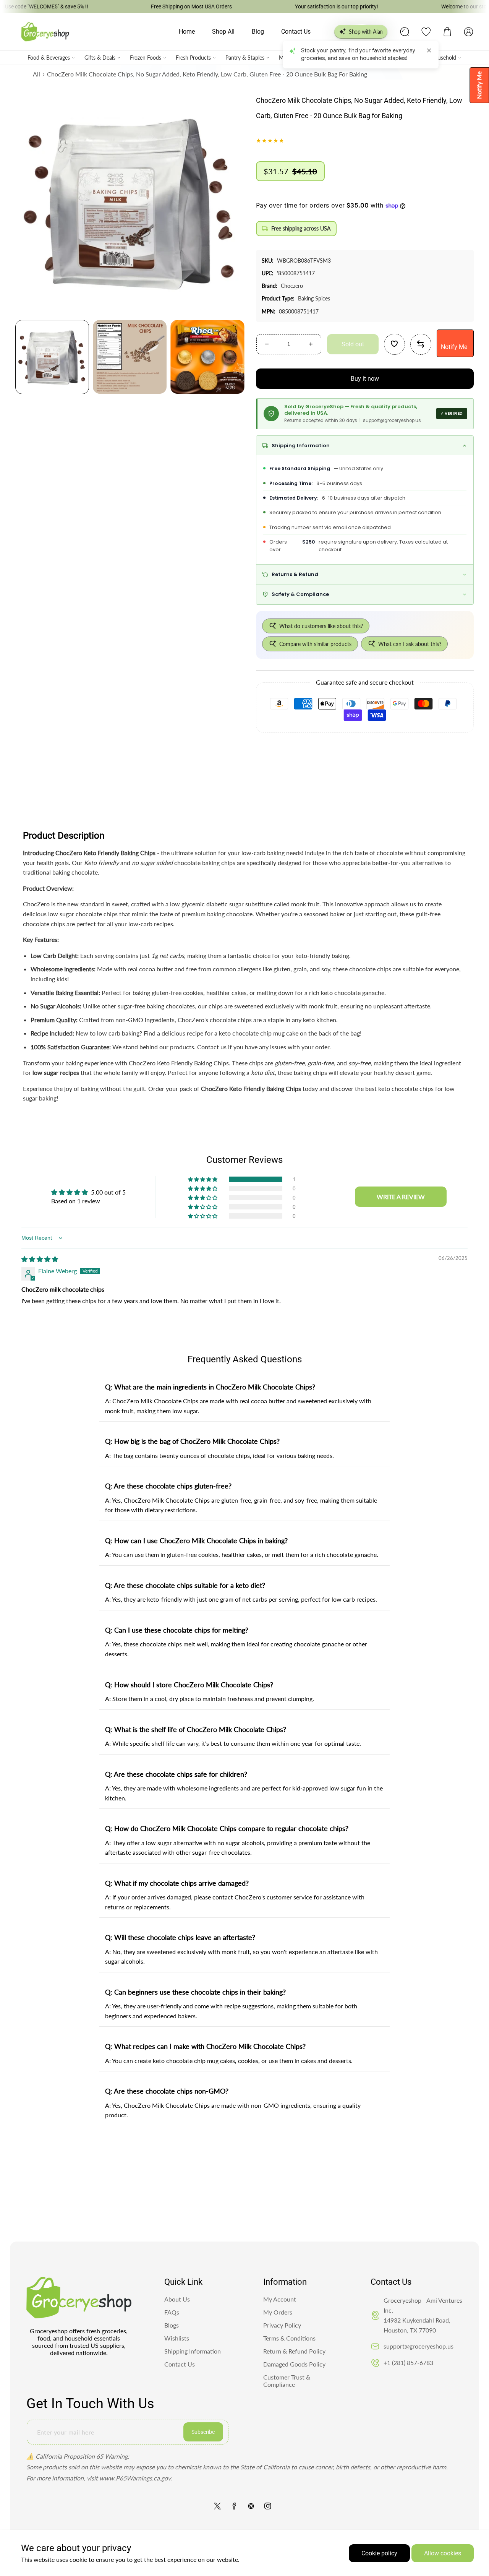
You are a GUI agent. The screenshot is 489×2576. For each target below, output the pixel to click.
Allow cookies (443, 2553)
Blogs (172, 2325)
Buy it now (365, 379)
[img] (40, 1259)
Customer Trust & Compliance (287, 2381)
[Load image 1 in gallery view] (52, 357)
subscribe (203, 2432)
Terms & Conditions (289, 2338)
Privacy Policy (282, 2325)
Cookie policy (379, 2553)
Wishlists (177, 2338)
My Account (280, 2299)
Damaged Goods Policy (294, 2364)
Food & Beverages (49, 58)
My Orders (278, 2312)
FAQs (172, 2312)
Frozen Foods (146, 58)
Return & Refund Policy (294, 2351)
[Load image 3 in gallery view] (207, 357)
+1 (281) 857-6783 (408, 2363)
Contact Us (180, 2364)
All (36, 74)
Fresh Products (193, 58)
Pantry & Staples (245, 58)
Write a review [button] (401, 1197)
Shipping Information (193, 2351)
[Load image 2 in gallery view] (130, 357)
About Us (177, 2299)
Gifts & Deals (100, 58)
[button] (447, 32)
